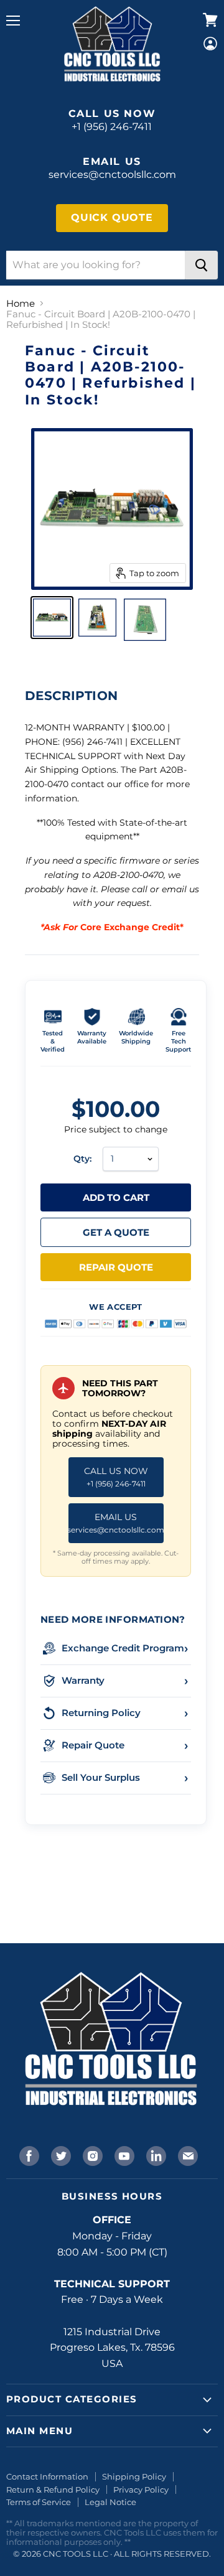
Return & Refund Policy (53, 2490)
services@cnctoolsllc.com (112, 175)
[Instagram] (91, 2155)
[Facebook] (28, 2155)
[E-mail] (187, 2155)
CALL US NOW (116, 1477)
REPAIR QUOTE (116, 1267)
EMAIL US (116, 1523)
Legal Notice (110, 2502)
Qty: (82, 1159)
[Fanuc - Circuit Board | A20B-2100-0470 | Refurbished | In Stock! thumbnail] (52, 618)
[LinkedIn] (155, 2155)
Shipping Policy (134, 2476)
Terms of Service (39, 2502)
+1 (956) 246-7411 (112, 127)
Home (21, 303)
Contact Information (47, 2476)
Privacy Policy (141, 2490)
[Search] (201, 265)
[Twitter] (60, 2155)
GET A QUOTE (116, 1232)
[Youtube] (123, 2155)
